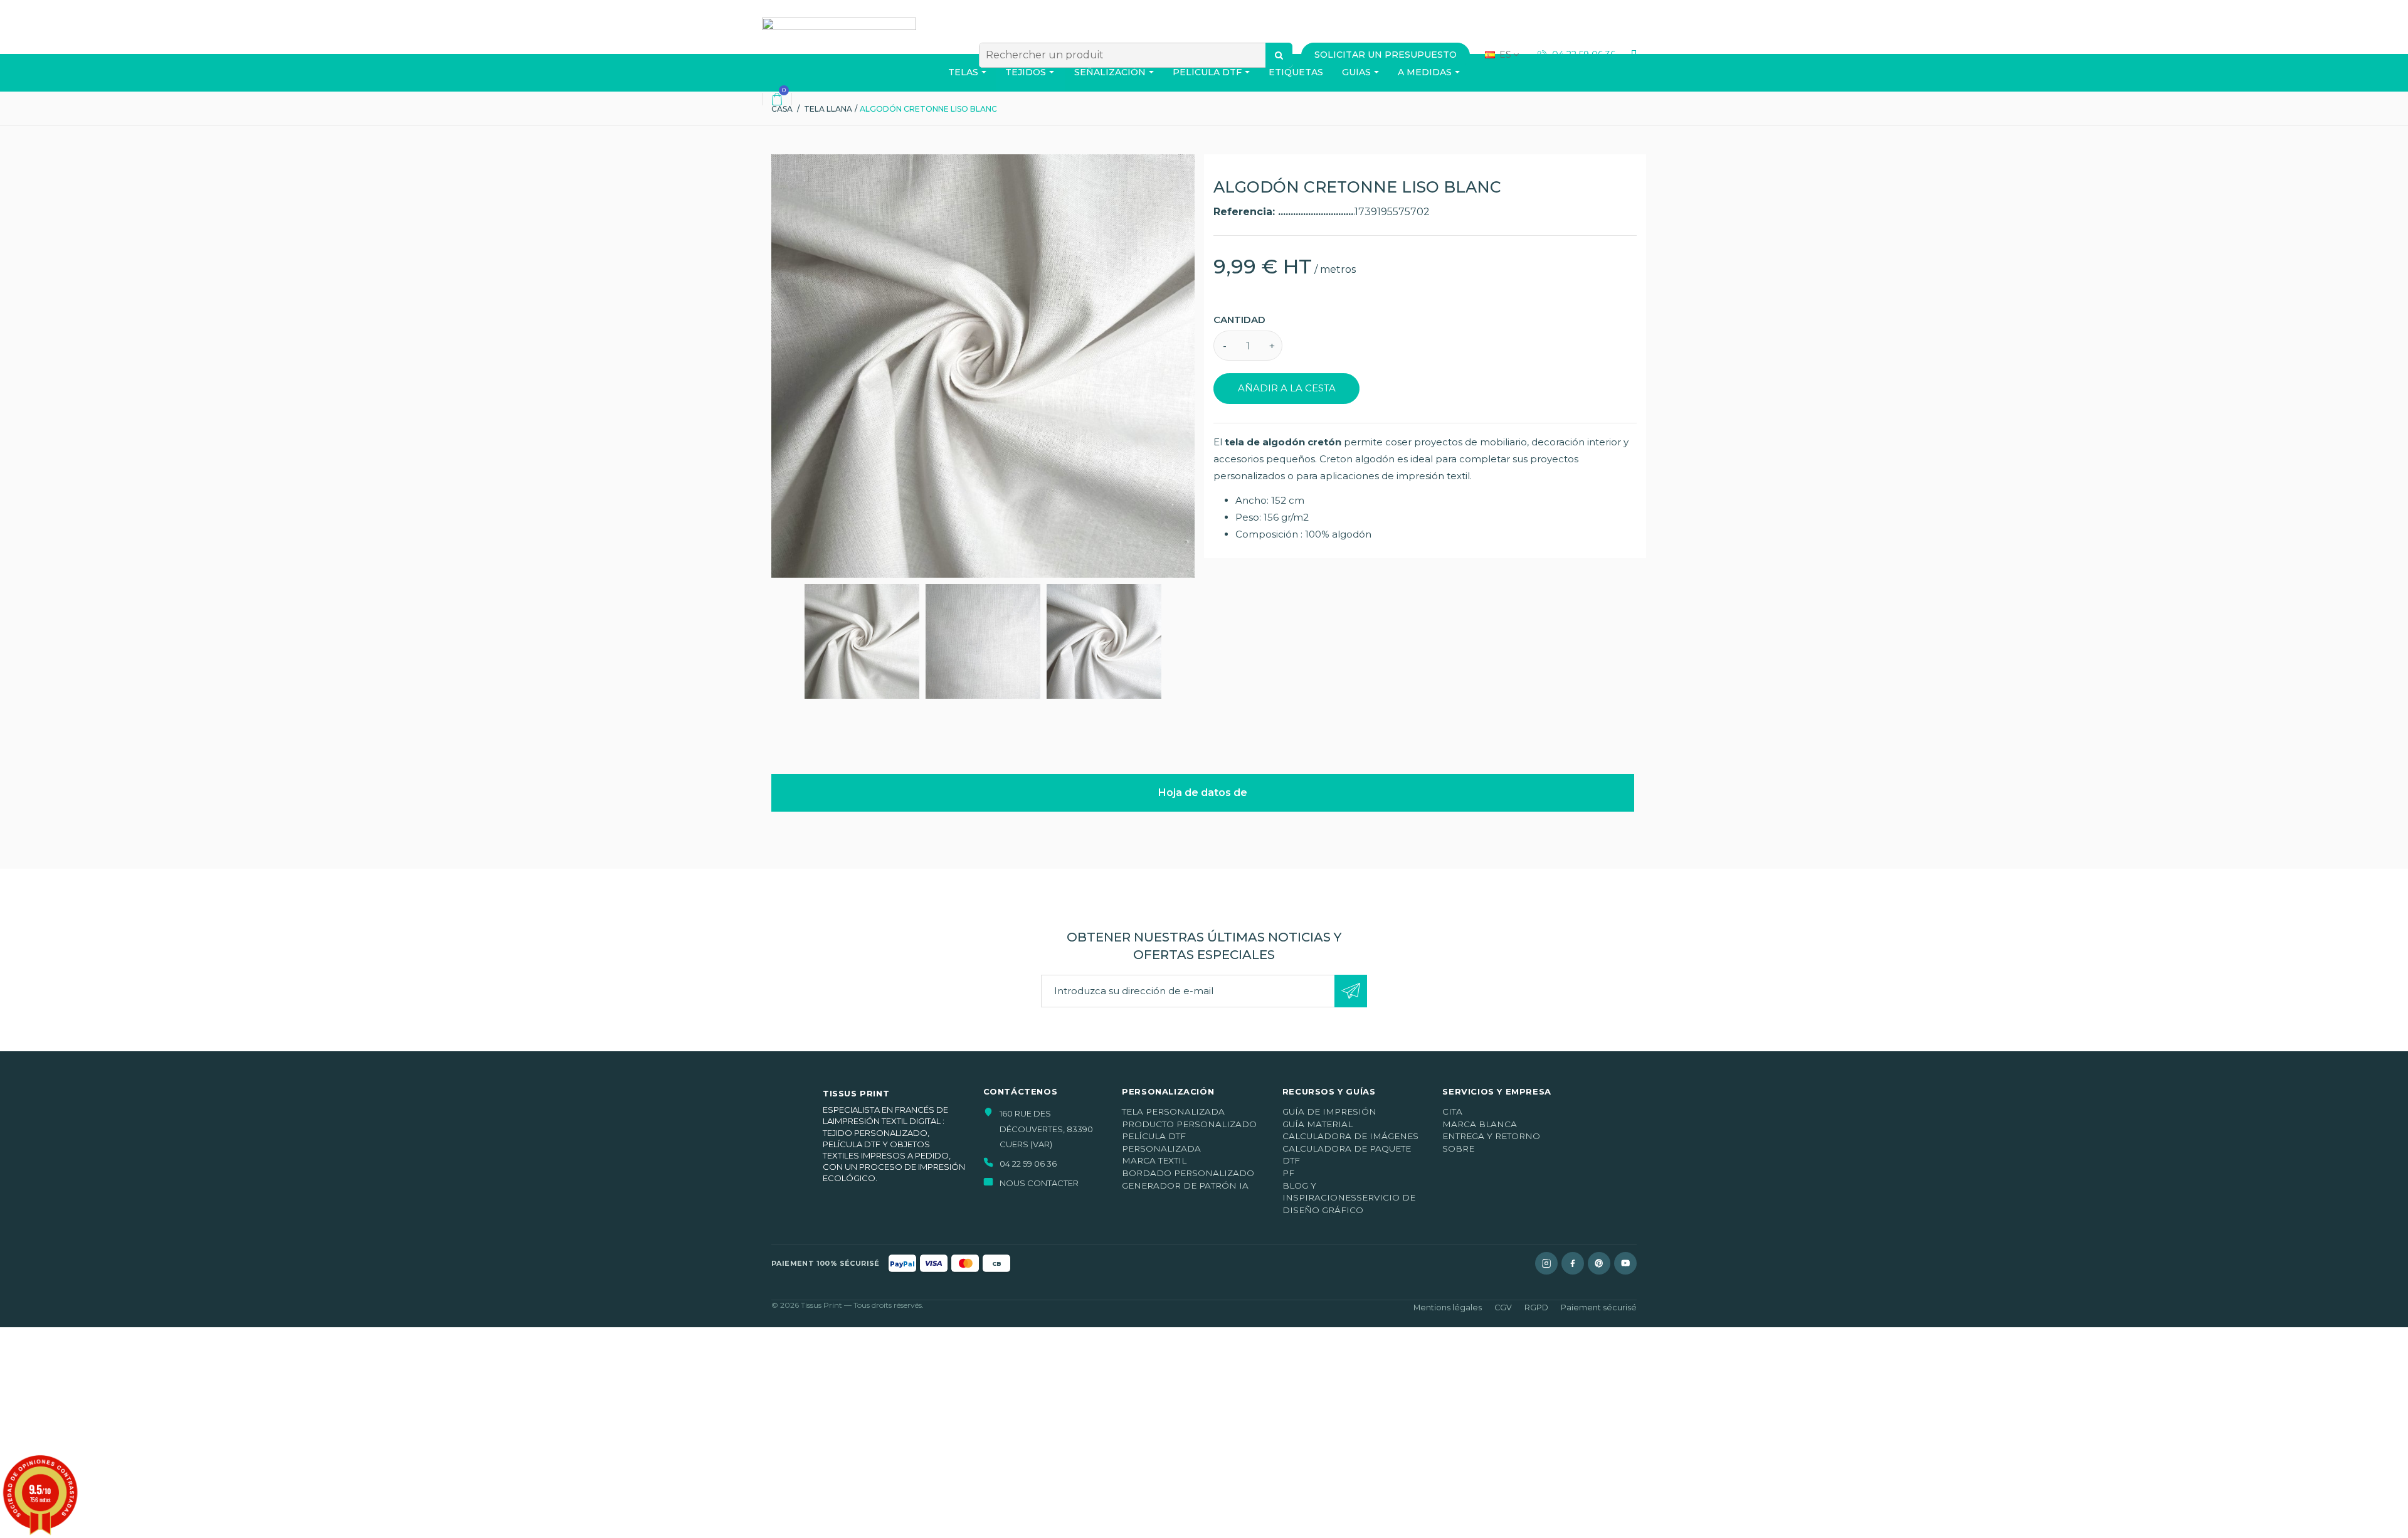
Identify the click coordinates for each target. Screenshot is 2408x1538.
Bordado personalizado (1188, 1173)
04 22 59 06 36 (1582, 55)
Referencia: (1246, 212)
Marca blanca (1480, 1124)
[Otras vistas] (776, 642)
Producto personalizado (1189, 1124)
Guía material (1318, 1124)
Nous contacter (1039, 1183)
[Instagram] (1546, 1263)
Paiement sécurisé (1599, 1307)
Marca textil (1154, 1160)
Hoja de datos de (1203, 793)
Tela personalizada (1173, 1111)
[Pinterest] (1599, 1263)
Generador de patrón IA (1185, 1185)
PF (1288, 1173)
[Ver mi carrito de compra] (777, 99)
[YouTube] (1625, 1263)
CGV (1503, 1307)
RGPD (1536, 1307)
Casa (782, 109)
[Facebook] (1573, 1263)
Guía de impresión (1329, 1111)
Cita (1452, 1111)
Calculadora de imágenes (1350, 1136)
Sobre (1458, 1148)
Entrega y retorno (1491, 1136)
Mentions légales (1448, 1307)
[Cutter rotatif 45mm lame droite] (862, 641)
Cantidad (1239, 320)
